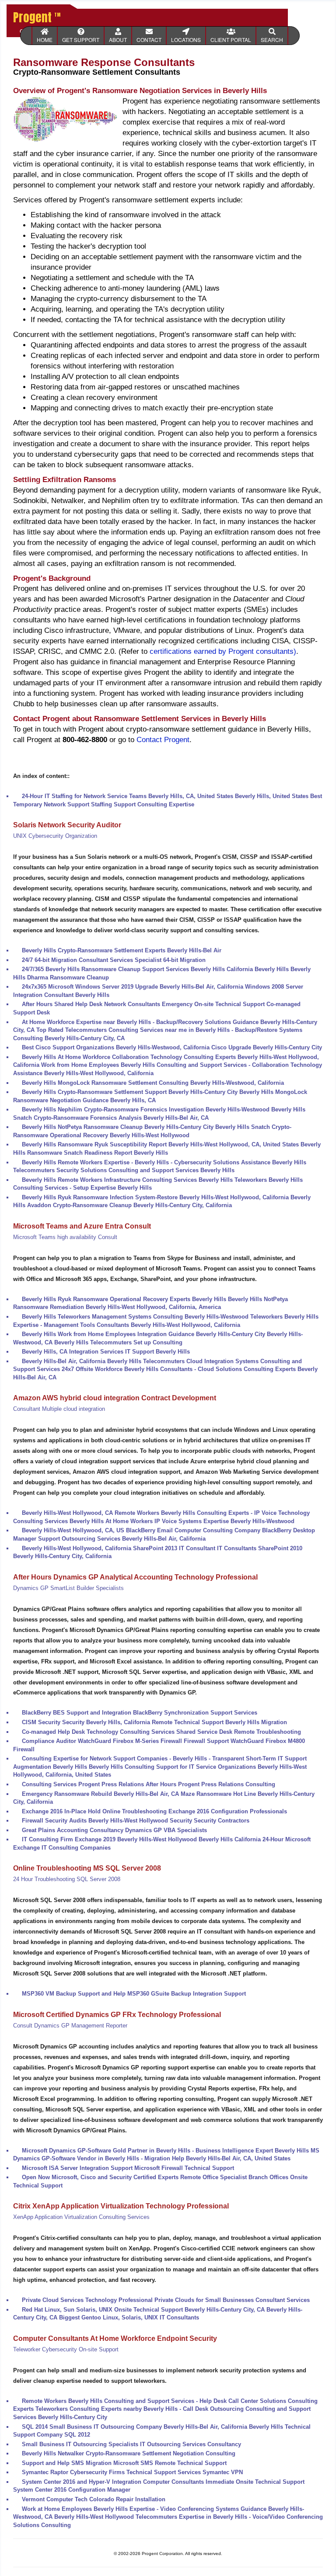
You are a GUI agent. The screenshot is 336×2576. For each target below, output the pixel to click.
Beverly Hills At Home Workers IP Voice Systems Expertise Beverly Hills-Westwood (182, 1521)
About (118, 40)
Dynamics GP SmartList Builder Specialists (68, 1588)
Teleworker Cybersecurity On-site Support (66, 2349)
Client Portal (231, 40)
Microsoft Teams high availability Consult (65, 1237)
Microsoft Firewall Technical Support (184, 2168)
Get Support (81, 40)
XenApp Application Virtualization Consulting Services (81, 2217)
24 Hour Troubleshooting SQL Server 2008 (67, 1879)
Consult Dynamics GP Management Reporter (70, 2026)
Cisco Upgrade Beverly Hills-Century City (267, 1047)
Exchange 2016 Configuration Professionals (228, 1811)
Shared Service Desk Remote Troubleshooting (239, 1732)
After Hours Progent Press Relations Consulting (210, 1784)
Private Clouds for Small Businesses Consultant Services (232, 2300)
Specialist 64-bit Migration (170, 960)
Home (45, 40)
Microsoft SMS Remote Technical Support (170, 2463)
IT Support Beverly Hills (157, 1352)
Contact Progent (163, 740)
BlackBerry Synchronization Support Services (195, 1713)
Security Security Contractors (210, 1821)
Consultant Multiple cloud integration (59, 1409)
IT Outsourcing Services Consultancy (191, 2444)
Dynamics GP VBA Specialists (166, 1830)
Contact (149, 40)
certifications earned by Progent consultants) (223, 651)
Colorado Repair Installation (127, 2499)
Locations (186, 40)
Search (272, 40)
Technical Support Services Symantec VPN (185, 2472)
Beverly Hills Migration (256, 1722)
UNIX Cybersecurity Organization (55, 836)
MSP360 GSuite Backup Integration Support (187, 1994)
